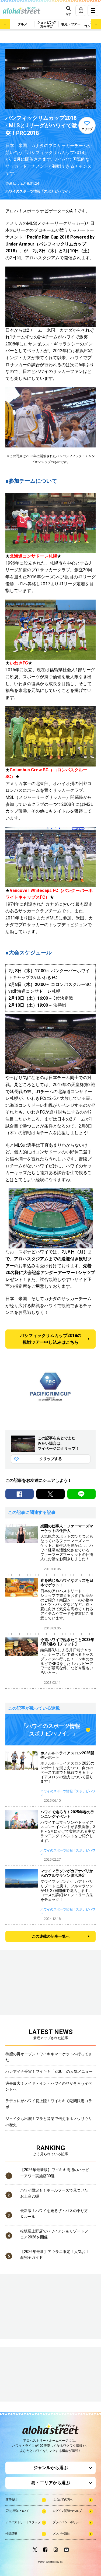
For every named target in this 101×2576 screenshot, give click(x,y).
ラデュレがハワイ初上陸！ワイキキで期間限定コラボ (49, 2104)
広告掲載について (17, 2511)
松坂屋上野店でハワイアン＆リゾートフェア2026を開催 (54, 2234)
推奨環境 (11, 2533)
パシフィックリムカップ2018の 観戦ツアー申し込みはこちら (51, 1339)
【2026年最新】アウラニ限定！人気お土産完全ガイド (55, 2255)
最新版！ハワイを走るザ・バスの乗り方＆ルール (54, 2214)
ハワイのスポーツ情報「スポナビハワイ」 (39, 191)
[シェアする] (20, 1494)
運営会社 (11, 2500)
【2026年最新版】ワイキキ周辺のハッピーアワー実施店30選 (55, 2173)
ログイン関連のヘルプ (67, 2511)
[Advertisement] (32, 2375)
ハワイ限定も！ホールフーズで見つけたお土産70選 (54, 2193)
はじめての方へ (63, 2500)
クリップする (51, 1459)
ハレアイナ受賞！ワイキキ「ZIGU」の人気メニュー (49, 2071)
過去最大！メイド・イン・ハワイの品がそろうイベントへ (49, 2086)
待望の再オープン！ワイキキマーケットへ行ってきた (49, 2057)
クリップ (87, 129)
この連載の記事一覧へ (51, 1936)
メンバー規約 (61, 2533)
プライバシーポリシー (67, 2522)
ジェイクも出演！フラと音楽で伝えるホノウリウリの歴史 (49, 2122)
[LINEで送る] (81, 1494)
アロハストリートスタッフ (23, 2522)
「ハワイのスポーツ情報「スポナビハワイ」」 (51, 1730)
